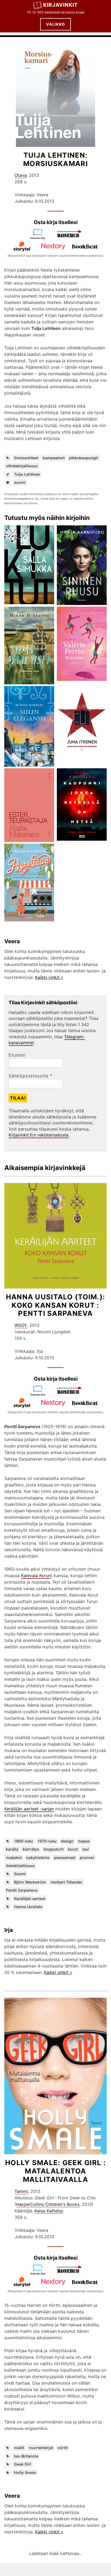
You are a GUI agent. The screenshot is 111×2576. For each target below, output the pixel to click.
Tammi (21, 2191)
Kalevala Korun (36, 1576)
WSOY (21, 1325)
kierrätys (31, 1849)
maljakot (14, 1857)
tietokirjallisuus (20, 1866)
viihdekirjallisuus (22, 466)
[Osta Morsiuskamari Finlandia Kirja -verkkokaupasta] (40, 238)
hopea (84, 1841)
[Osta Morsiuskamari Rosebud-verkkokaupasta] (71, 238)
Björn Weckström (30, 1882)
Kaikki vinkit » (49, 977)
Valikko (55, 24)
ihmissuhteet (26, 458)
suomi (20, 482)
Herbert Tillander (67, 1882)
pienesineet (65, 1857)
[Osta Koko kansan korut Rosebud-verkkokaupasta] (71, 1394)
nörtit (63, 2448)
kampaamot (54, 458)
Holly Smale (25, 2472)
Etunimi (17, 1055)
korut (73, 1849)
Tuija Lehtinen (27, 474)
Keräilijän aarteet (30, 1899)
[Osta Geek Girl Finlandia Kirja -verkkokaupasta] (40, 2273)
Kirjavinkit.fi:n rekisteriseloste (39, 1135)
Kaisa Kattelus (49, 2211)
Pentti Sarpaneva (22, 1890)
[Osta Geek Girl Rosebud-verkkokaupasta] (71, 2273)
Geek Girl (23, 2464)
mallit (19, 2448)
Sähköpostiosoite (31, 1076)
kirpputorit (54, 1849)
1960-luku (24, 1841)
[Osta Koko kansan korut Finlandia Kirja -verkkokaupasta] (40, 1394)
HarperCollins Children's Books (48, 2204)
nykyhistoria (38, 1857)
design (67, 1841)
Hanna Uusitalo (28, 1907)
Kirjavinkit (60, 5)
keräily (12, 1849)
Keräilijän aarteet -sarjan (29, 1809)
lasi (86, 1849)
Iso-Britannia (26, 2456)
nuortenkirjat (41, 2448)
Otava (21, 175)
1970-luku (47, 1841)
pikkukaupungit (84, 458)
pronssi (87, 1857)
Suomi (20, 1874)
